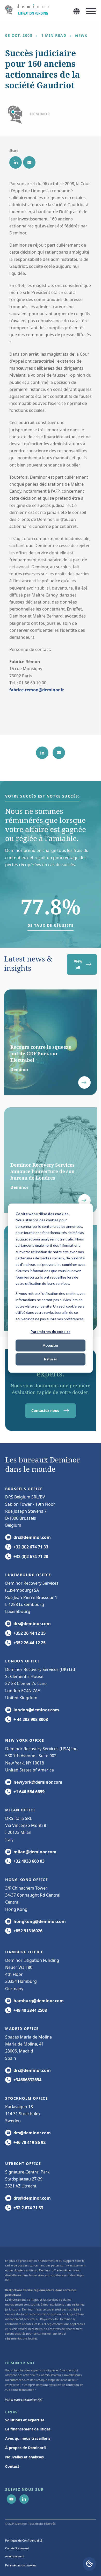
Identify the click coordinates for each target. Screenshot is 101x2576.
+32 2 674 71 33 (28, 2208)
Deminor (40, 114)
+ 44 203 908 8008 (31, 1719)
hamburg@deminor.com (39, 2001)
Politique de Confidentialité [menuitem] (24, 2540)
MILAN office (20, 1810)
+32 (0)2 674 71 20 (31, 1556)
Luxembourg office (28, 1575)
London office (23, 1661)
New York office (25, 1740)
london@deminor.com (36, 1710)
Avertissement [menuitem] (15, 2556)
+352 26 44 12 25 (30, 1633)
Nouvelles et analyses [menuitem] (24, 2457)
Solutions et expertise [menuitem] (25, 2420)
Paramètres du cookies (51, 1332)
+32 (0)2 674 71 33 (31, 1547)
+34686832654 (27, 2080)
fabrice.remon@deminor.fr (37, 690)
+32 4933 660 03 (29, 1861)
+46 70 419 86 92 (30, 2142)
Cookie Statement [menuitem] (17, 2548)
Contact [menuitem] (12, 2466)
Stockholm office (27, 2098)
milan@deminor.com (35, 1852)
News (81, 36)
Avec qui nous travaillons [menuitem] (28, 2438)
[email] (29, 162)
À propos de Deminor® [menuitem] (26, 2448)
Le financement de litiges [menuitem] (28, 2429)
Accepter (51, 1346)
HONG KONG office (27, 1880)
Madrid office (22, 2029)
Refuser (51, 1359)
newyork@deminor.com (38, 1782)
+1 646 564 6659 (29, 1792)
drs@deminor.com (32, 1537)
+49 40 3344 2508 (30, 2010)
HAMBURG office (24, 1952)
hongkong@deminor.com (40, 1921)
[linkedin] (16, 162)
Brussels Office (24, 1489)
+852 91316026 (28, 1931)
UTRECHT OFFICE (23, 2164)
